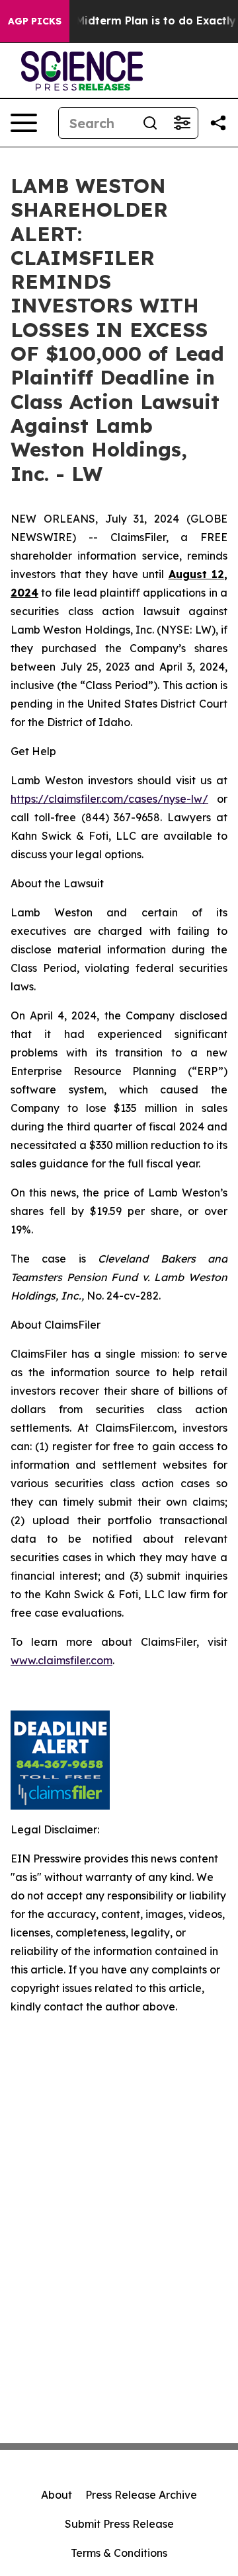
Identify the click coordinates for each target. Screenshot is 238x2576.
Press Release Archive (141, 2495)
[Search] (150, 123)
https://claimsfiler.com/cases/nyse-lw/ (109, 799)
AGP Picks (35, 21)
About (57, 2495)
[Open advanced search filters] (182, 123)
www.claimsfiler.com (61, 1660)
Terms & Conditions (119, 2553)
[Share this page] (218, 123)
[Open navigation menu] (24, 123)
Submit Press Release (119, 2524)
